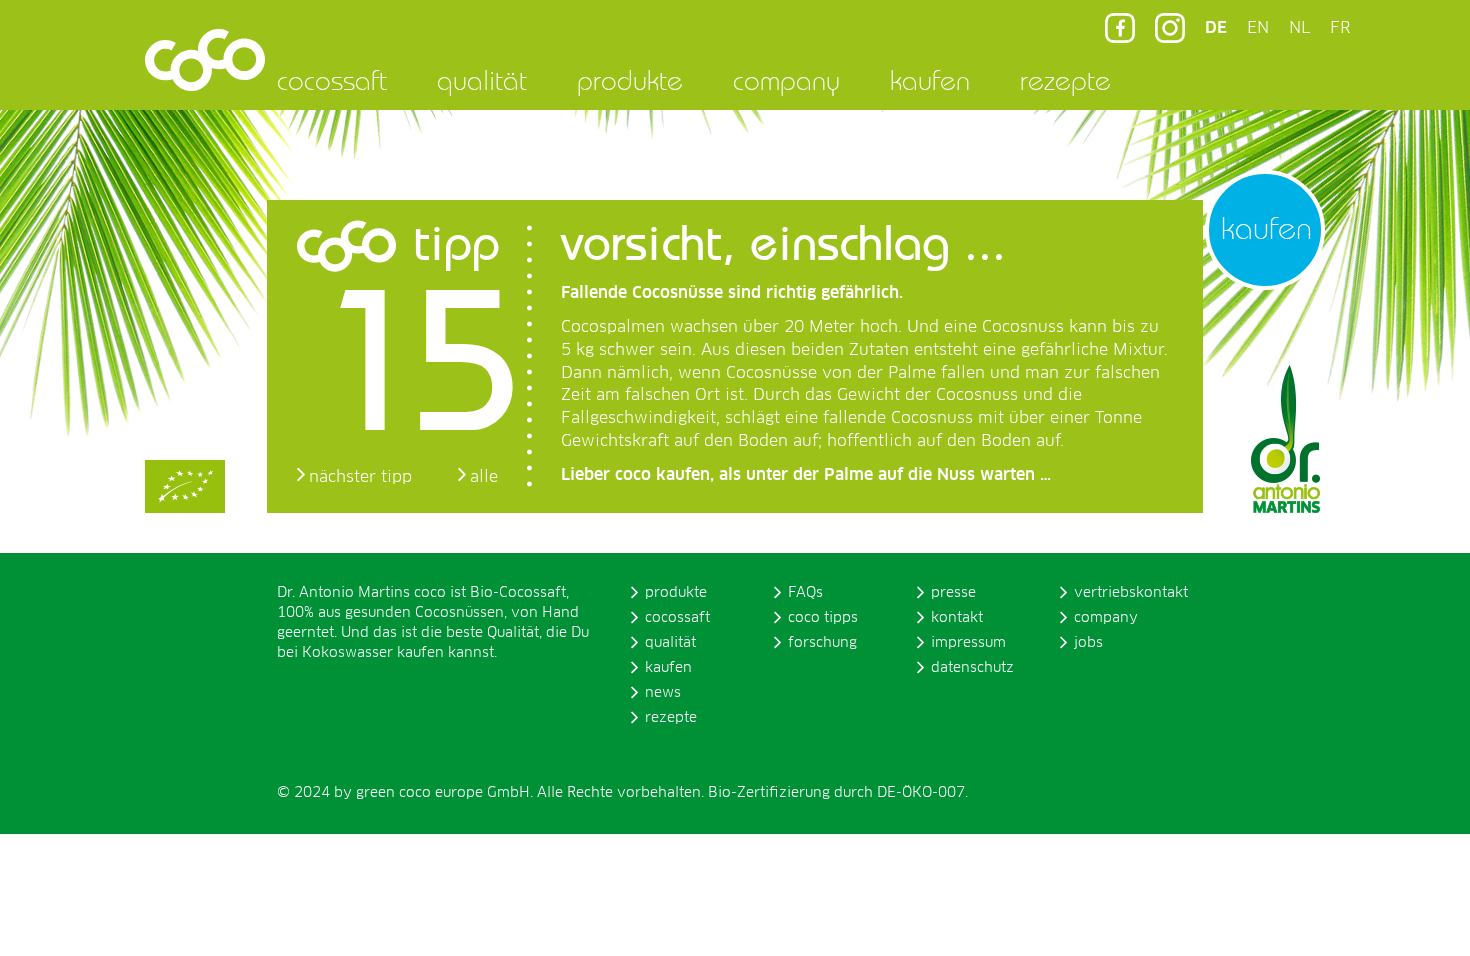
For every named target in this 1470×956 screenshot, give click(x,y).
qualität (482, 80)
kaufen (930, 80)
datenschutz (972, 668)
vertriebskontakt (1131, 593)
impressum (968, 643)
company (786, 80)
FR (1340, 28)
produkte (630, 80)
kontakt (957, 618)
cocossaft (332, 80)
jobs (1088, 643)
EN (1258, 28)
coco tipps (823, 618)
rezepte (1065, 80)
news (663, 693)
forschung (822, 643)
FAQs (805, 593)
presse (953, 593)
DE (1216, 28)
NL (1299, 28)
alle (484, 477)
